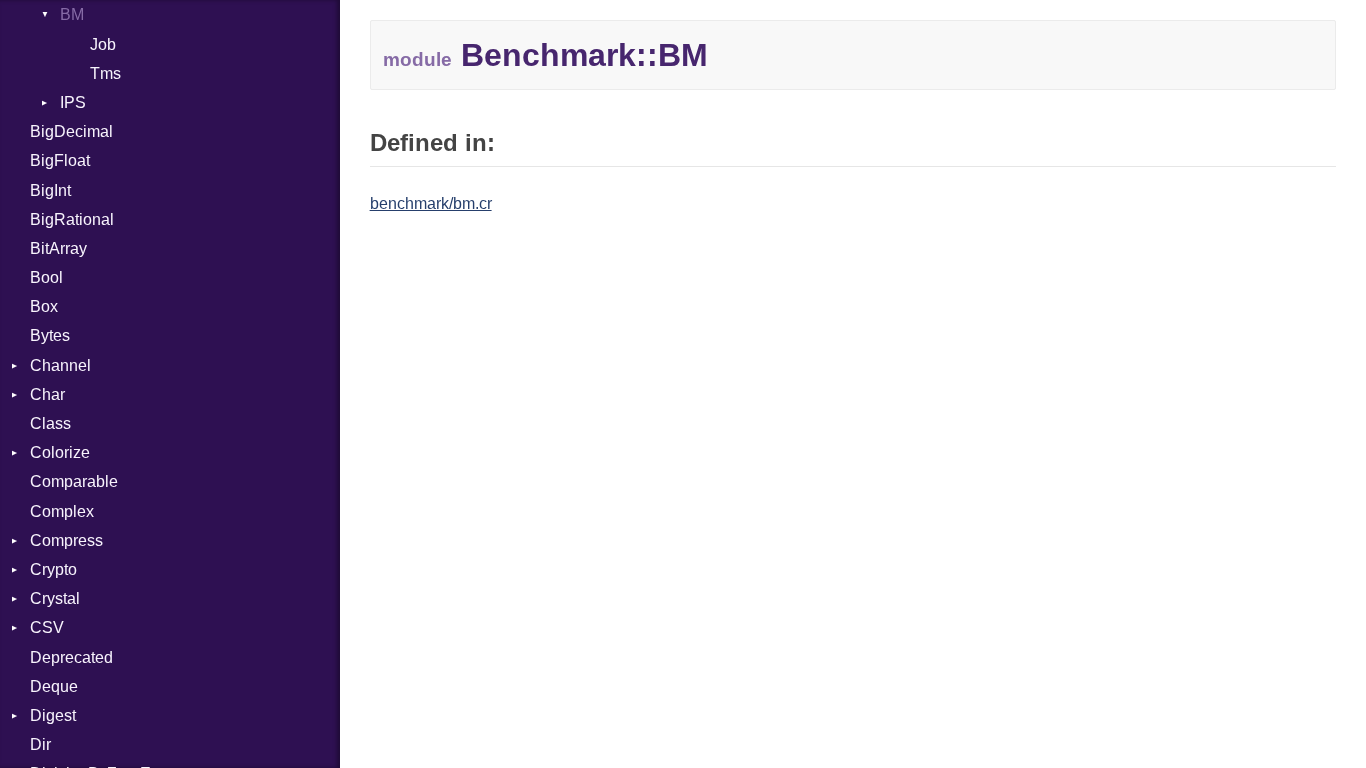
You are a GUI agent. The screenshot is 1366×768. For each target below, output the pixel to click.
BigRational (72, 219)
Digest (53, 715)
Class (50, 423)
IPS (73, 102)
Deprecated (71, 657)
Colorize (60, 452)
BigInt (50, 190)
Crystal (55, 598)
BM (72, 14)
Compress (66, 540)
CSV (47, 627)
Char (47, 394)
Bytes (50, 335)
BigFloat (60, 160)
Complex (62, 511)
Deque (54, 686)
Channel (60, 365)
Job (103, 44)
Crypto (53, 569)
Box (44, 306)
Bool (46, 277)
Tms (105, 73)
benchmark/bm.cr (431, 203)
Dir (40, 744)
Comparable (74, 481)
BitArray (58, 248)
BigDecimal (71, 131)
